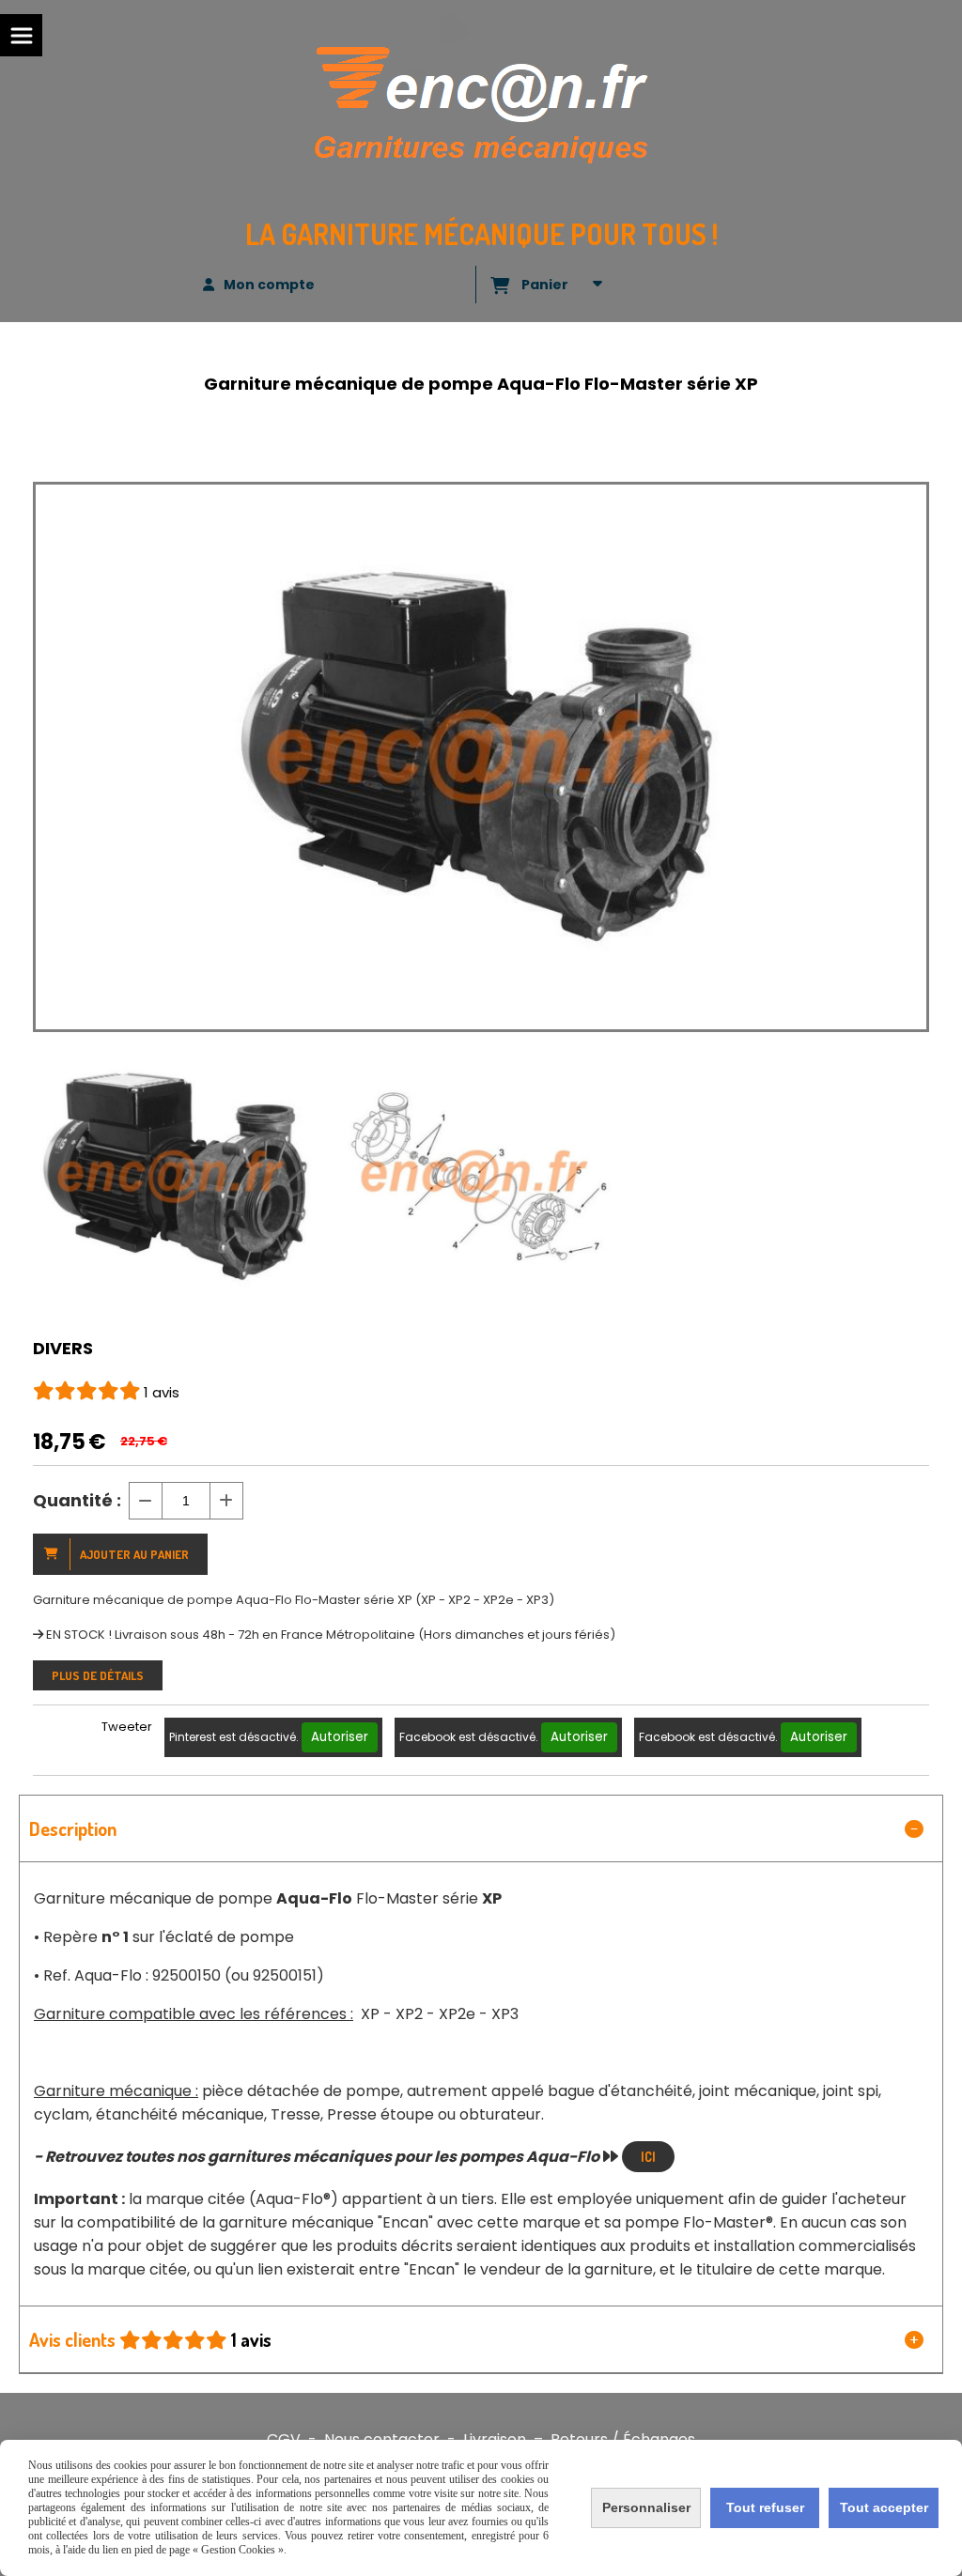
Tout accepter (884, 2507)
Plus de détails (98, 1675)
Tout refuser (765, 2507)
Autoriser (340, 1737)
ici (648, 2157)
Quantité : (77, 1500)
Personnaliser (646, 2507)
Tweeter (127, 1727)
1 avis (162, 1392)
